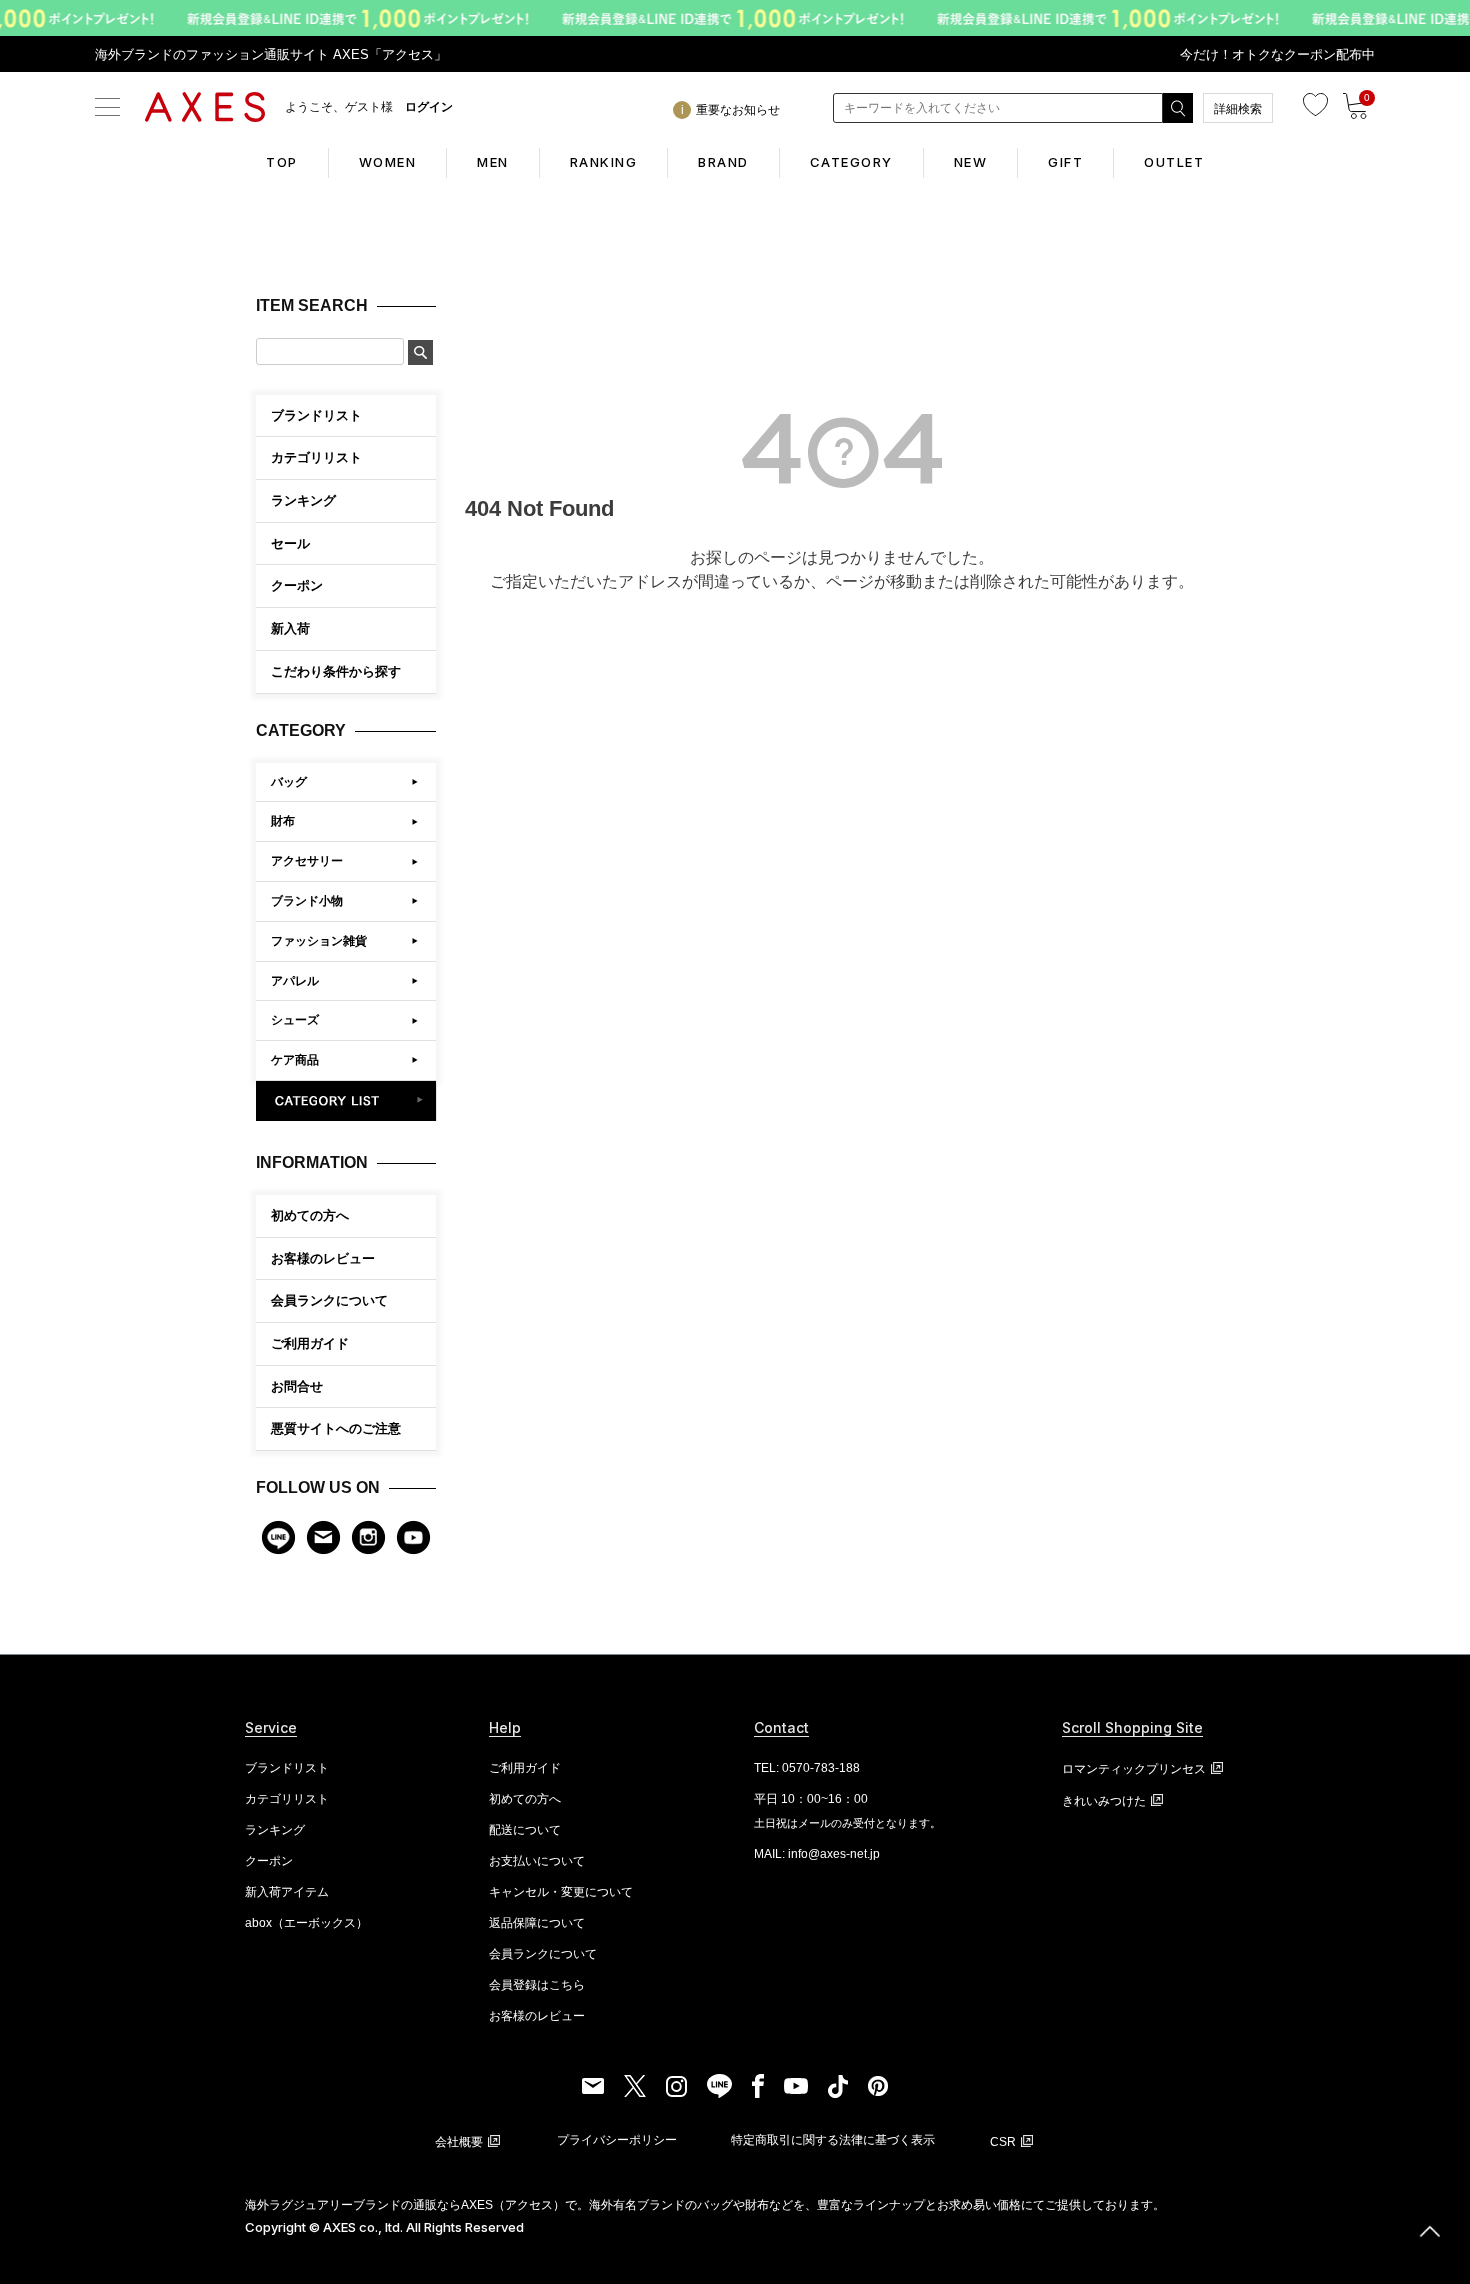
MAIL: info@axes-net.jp (817, 1854)
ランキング (275, 1830)
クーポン (269, 1861)
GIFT (1065, 162)
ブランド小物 (307, 901)
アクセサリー (307, 861)
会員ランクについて (329, 1300)
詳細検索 (1238, 109)
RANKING (604, 162)
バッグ (289, 782)
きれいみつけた (1104, 1801)
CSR (1003, 2142)
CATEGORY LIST (346, 1101)
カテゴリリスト (287, 1799)
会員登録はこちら (537, 1985)
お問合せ (297, 1386)
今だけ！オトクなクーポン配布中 (1277, 54)
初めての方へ (310, 1215)
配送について (525, 1830)
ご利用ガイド (310, 1343)
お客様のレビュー (323, 1258)
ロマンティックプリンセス (1134, 1769)
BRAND (723, 162)
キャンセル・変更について (561, 1892)
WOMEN (388, 162)
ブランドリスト (287, 1768)
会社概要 (459, 2142)
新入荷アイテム (287, 1892)
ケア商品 (295, 1060)
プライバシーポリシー (617, 2140)
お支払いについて (537, 1861)
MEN (493, 162)
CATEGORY (851, 162)
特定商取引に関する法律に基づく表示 (833, 2140)
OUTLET (1174, 162)
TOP (282, 162)
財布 (283, 821)
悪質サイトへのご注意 (336, 1428)
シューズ (295, 1020)
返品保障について (537, 1923)
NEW (971, 162)
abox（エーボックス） (306, 1923)
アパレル (295, 981)
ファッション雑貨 (319, 941)
